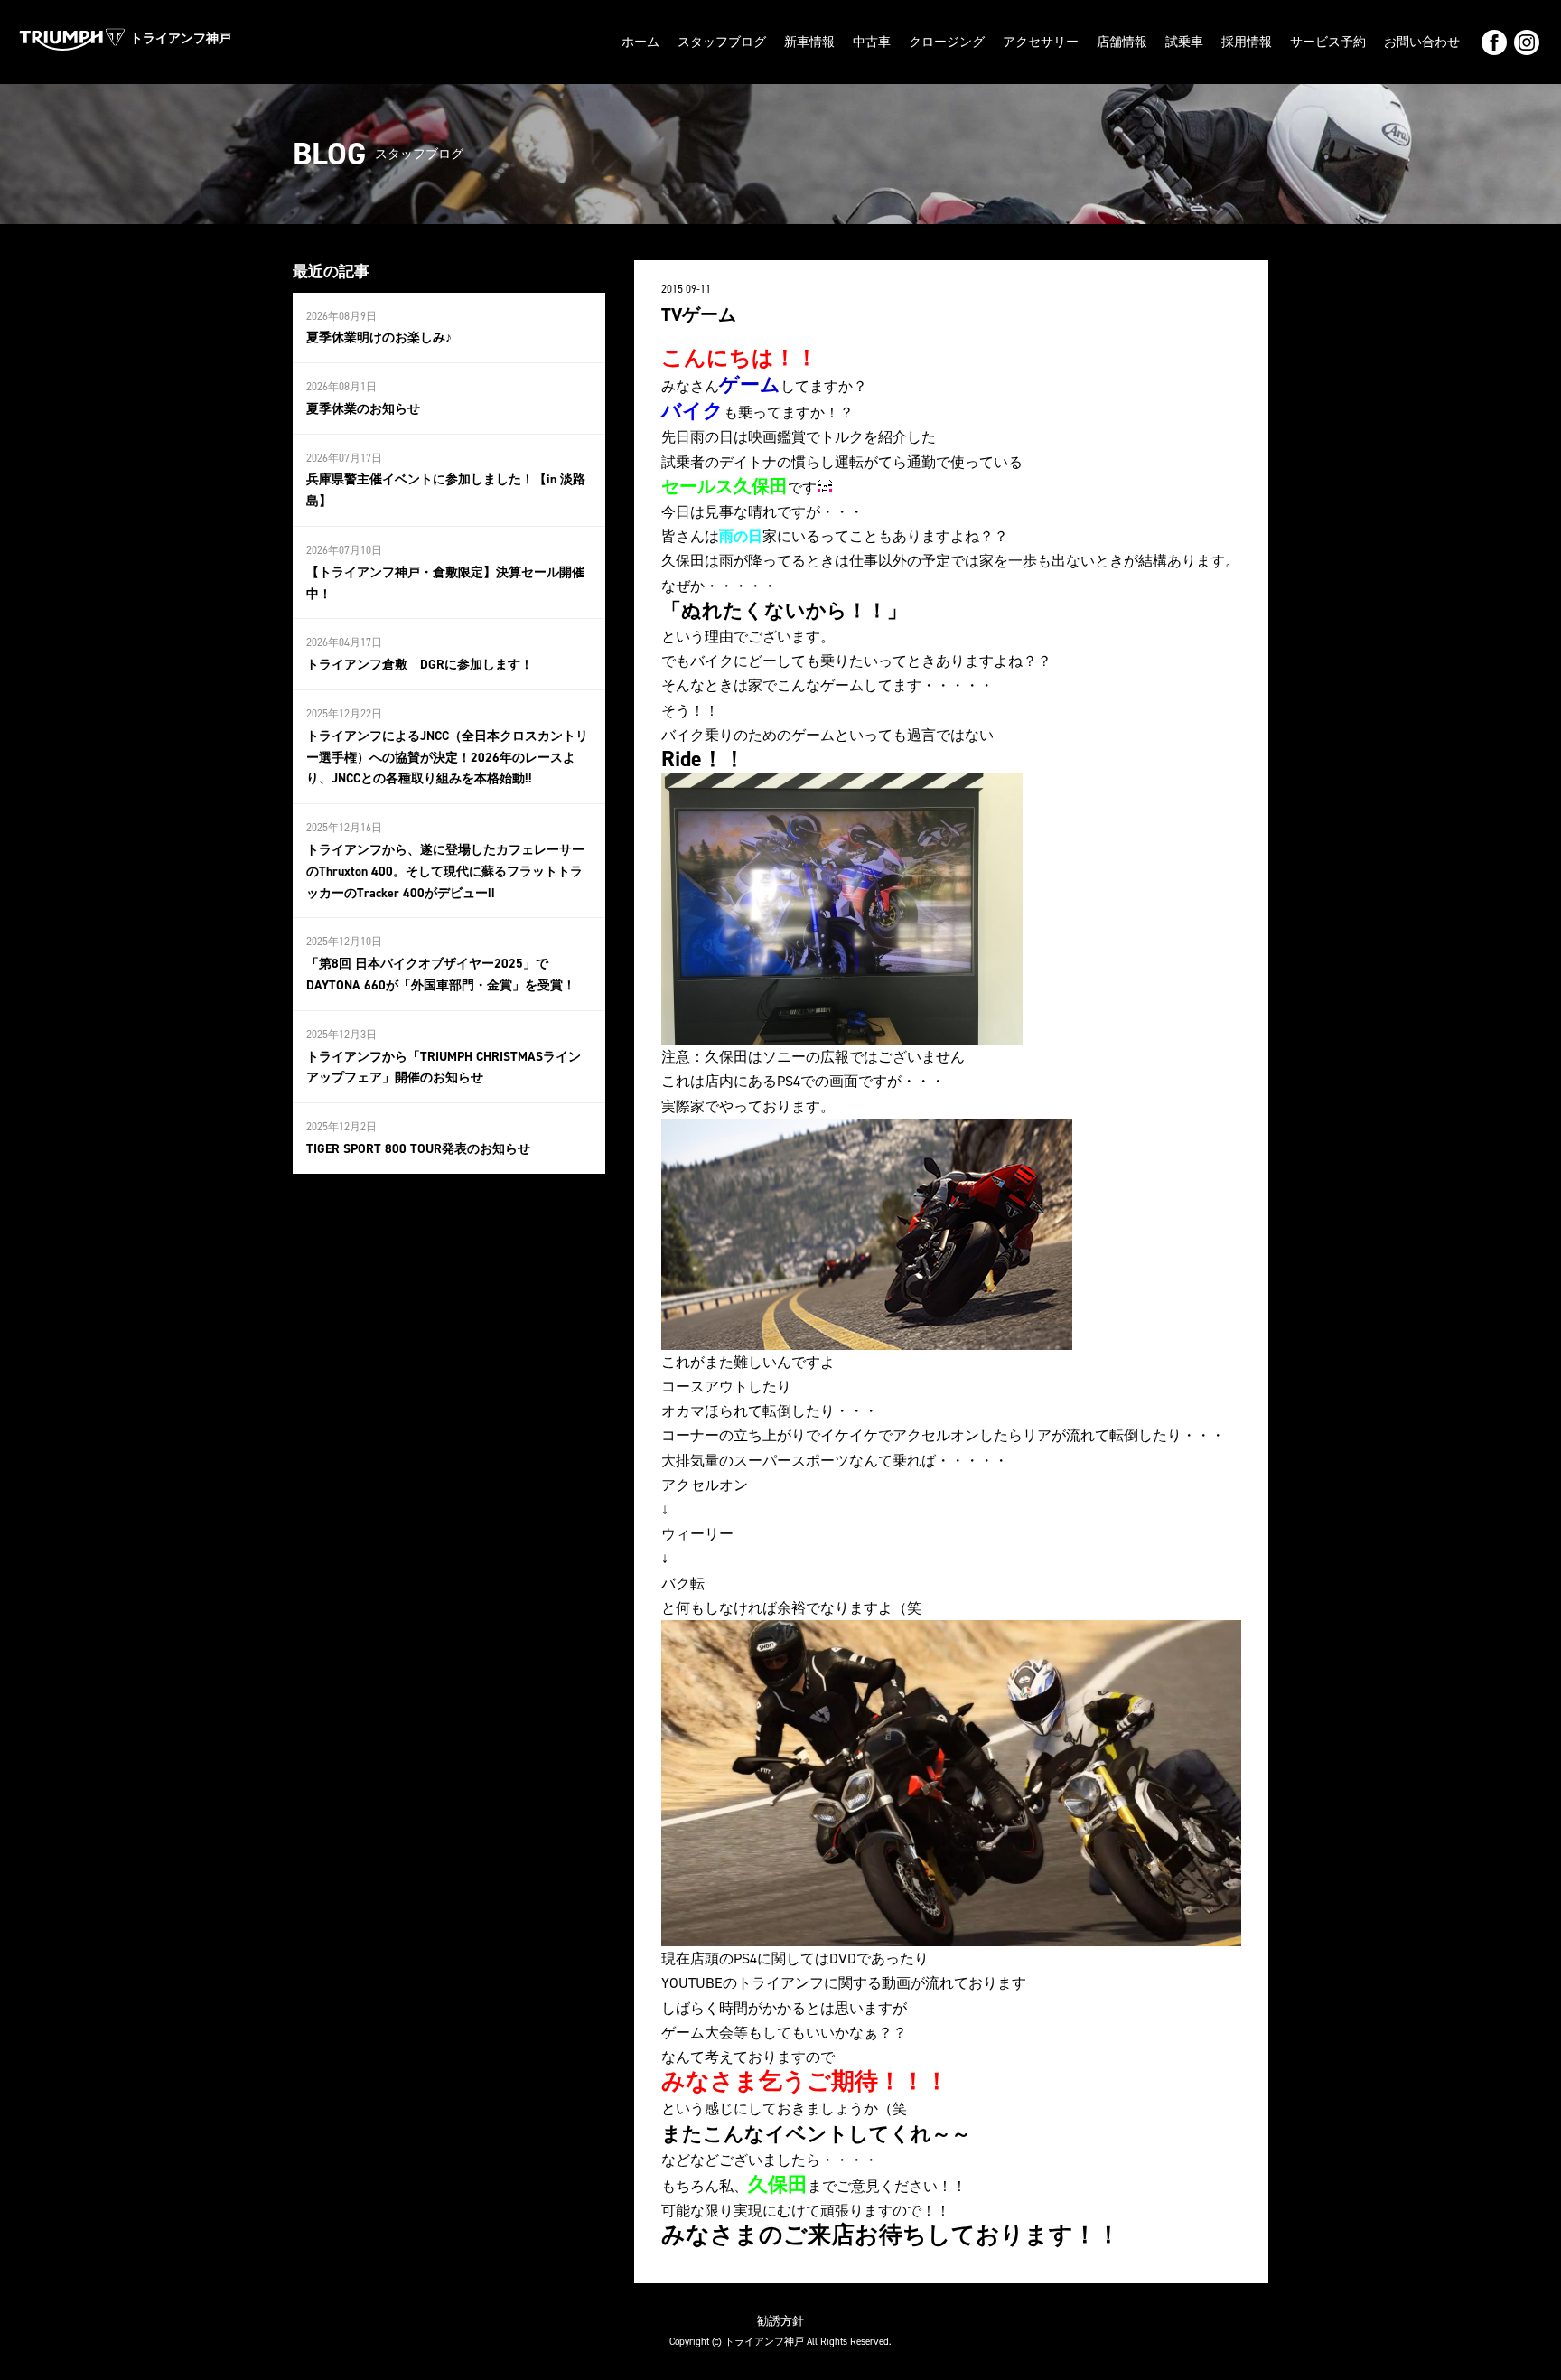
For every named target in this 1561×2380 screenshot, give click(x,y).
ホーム (640, 42)
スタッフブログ (722, 42)
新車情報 (809, 42)
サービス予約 (1328, 42)
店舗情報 (1122, 42)
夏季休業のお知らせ (363, 409)
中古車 (872, 42)
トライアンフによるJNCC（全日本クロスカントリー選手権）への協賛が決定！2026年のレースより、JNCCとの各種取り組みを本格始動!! (447, 758)
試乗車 (1184, 42)
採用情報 (1247, 42)
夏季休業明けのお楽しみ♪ (379, 337)
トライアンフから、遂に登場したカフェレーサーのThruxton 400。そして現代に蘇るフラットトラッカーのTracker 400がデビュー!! (445, 871)
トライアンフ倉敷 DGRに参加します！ (420, 665)
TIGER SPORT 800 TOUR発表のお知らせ (418, 1149)
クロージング (947, 42)
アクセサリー (1041, 42)
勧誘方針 (780, 2321)
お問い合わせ (1422, 42)
